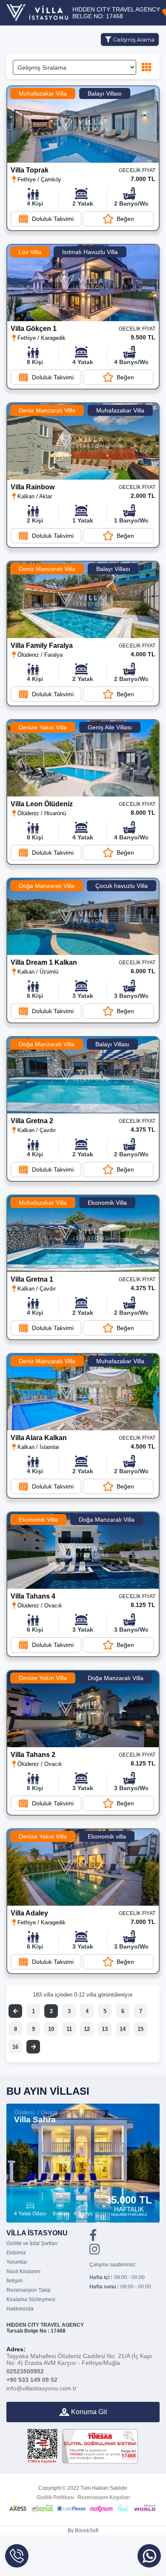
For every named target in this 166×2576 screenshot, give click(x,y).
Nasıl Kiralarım (23, 2271)
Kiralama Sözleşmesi (31, 2299)
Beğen (125, 219)
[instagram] (95, 2252)
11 (69, 2029)
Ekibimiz (16, 2253)
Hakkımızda (20, 2309)
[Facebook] (93, 2238)
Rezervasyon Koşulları (104, 2497)
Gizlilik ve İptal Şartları (32, 2243)
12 (87, 2029)
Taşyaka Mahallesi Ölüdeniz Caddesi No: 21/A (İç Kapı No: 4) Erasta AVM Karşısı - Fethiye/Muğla (79, 2356)
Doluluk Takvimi (53, 219)
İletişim (14, 2281)
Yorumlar (17, 2262)
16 (15, 2047)
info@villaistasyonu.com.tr (41, 2388)
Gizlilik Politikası (55, 2497)
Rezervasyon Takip (29, 2290)
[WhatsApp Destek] (149, 2556)
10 (51, 2029)
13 (105, 2029)
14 (123, 2029)
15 (140, 2029)
